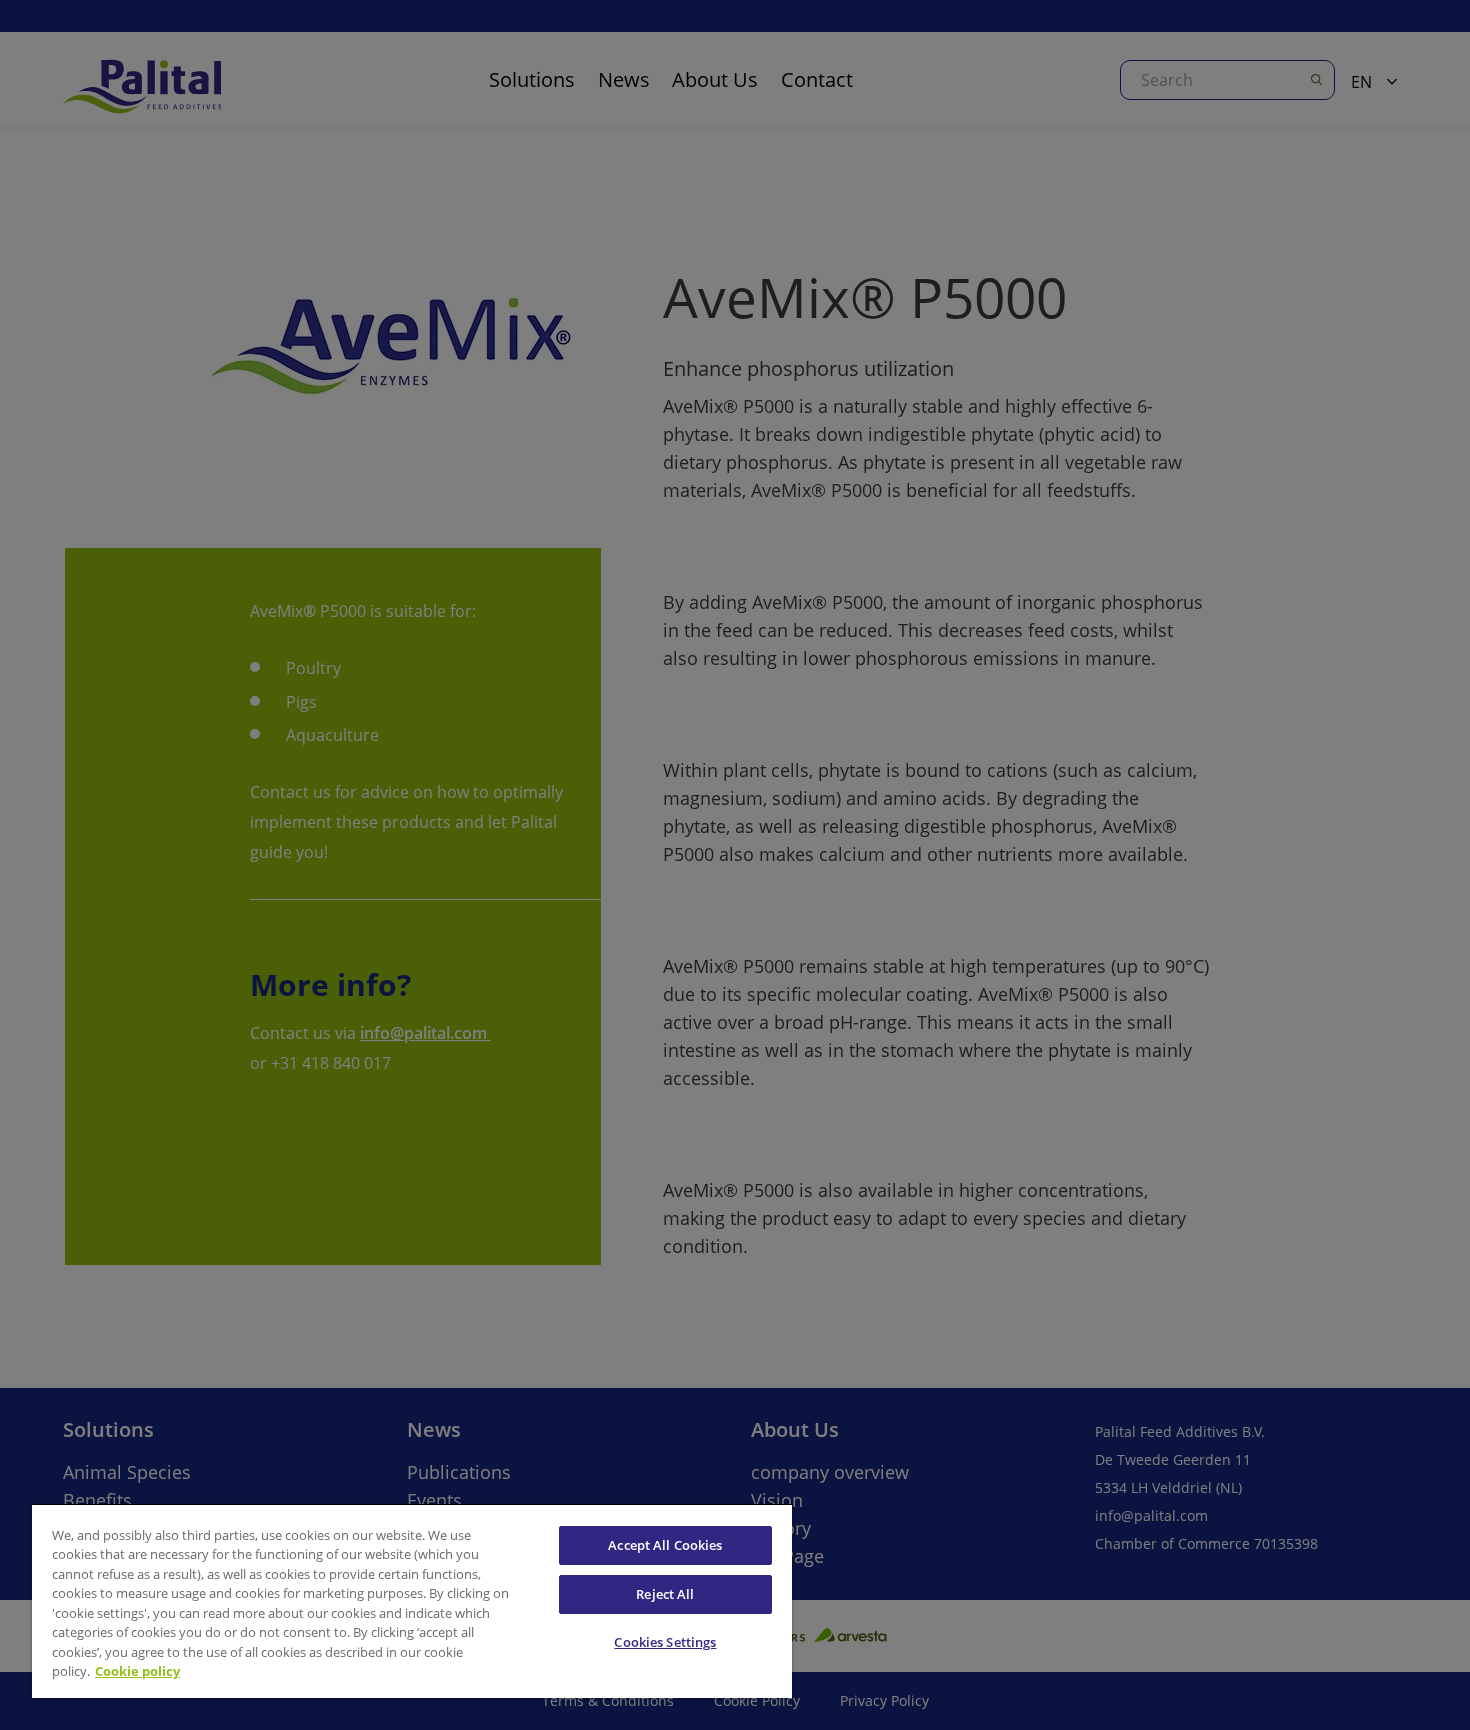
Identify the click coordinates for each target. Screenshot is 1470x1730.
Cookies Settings (665, 1642)
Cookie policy (137, 1671)
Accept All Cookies (665, 1545)
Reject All (665, 1594)
